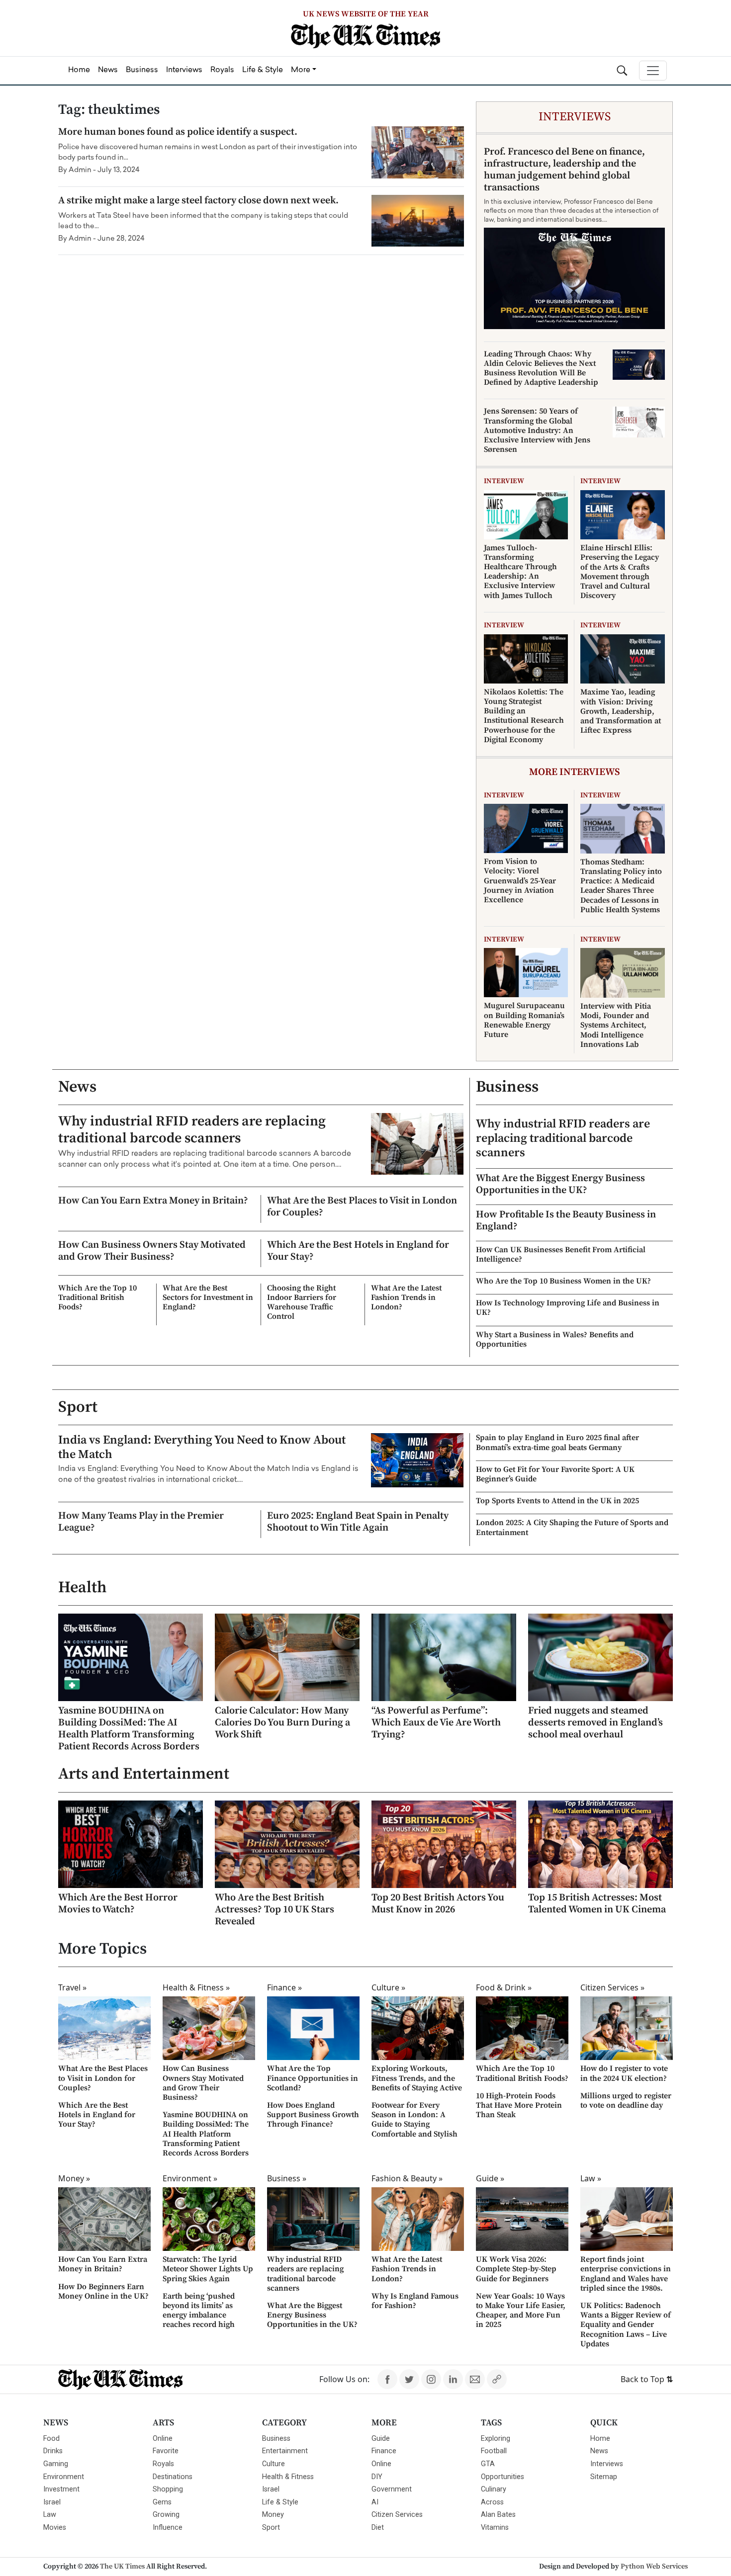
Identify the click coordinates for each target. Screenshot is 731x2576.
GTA (488, 2464)
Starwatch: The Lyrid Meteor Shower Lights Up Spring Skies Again (208, 2269)
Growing (166, 2515)
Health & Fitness (288, 2477)
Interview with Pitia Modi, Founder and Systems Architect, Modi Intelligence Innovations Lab (616, 1025)
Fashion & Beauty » (407, 2178)
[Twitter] (409, 2379)
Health (82, 1588)
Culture (274, 2464)
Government (392, 2489)
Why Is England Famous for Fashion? (415, 2301)
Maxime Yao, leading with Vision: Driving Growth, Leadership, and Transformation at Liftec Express (621, 711)
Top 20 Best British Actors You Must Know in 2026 (438, 1904)
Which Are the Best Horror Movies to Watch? (118, 1904)
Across (492, 2502)
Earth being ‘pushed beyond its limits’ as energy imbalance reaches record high (199, 2311)
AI (375, 2502)
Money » (74, 2178)
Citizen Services (397, 2515)
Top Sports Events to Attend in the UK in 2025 (557, 1501)
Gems (162, 2502)
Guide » (490, 2178)
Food (51, 2439)
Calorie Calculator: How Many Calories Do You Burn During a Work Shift (282, 1723)
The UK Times (122, 2567)
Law (50, 2515)
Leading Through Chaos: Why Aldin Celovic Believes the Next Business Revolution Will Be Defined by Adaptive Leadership (541, 368)
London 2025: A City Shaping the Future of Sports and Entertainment (572, 1527)
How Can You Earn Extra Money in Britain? (153, 1201)
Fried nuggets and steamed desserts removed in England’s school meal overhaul (595, 1723)
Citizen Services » (612, 1987)
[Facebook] (387, 2379)
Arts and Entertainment (144, 1774)
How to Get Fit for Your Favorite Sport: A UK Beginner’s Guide (555, 1474)
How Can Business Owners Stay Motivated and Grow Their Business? (152, 1251)
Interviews (607, 2464)
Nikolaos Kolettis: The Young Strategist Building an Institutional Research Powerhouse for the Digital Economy (524, 716)
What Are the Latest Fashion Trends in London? (406, 1297)
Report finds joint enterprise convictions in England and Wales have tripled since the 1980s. (626, 2274)
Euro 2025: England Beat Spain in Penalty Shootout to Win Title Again (358, 1522)
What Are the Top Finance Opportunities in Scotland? (313, 2078)
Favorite (166, 2451)
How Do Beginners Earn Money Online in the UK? (103, 2291)
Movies (55, 2528)
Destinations (173, 2477)
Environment (64, 2477)
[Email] (475, 2379)
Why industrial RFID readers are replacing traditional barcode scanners (192, 1130)
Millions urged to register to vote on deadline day (626, 2101)
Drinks (53, 2451)
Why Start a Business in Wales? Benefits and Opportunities (555, 1339)
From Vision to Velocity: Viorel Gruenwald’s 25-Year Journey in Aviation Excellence (520, 881)
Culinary (494, 2489)
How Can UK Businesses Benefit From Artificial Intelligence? (561, 1254)
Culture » (388, 1987)
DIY (377, 2477)
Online (163, 2439)
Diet (378, 2528)
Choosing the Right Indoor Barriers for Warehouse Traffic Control (302, 1302)
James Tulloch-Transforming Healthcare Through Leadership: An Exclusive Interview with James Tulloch (520, 572)
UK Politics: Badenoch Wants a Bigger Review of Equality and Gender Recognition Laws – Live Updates (626, 2325)
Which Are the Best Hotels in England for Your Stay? (358, 1251)
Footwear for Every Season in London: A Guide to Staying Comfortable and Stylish (414, 2120)
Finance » (284, 1987)
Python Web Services (654, 2567)
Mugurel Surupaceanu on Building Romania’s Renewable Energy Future (524, 1020)
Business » (287, 2178)
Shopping (168, 2489)
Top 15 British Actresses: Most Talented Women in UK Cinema (597, 1904)
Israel (52, 2502)
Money (273, 2515)
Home (600, 2439)
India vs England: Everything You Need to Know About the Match (202, 1447)
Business (507, 1087)
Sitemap (604, 2477)
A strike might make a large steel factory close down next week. (198, 201)
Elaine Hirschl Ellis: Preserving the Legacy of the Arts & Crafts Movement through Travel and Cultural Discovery (620, 572)
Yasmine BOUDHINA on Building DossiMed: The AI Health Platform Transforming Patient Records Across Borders (129, 1729)
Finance (384, 2451)
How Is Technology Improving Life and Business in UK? (568, 1308)
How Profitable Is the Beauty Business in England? (566, 1221)
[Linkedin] (453, 2379)
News (77, 1087)
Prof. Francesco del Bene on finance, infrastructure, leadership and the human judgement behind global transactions (564, 170)
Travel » (72, 1987)
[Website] (497, 2379)
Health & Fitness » (196, 1987)
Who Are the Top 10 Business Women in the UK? (563, 1281)
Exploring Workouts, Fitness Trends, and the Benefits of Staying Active (417, 2078)
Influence (168, 2528)
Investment (61, 2489)
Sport (78, 1407)
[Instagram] (431, 2379)
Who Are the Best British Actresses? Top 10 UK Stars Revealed (274, 1910)
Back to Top (647, 2379)
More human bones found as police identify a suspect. (178, 132)
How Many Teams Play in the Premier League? (141, 1522)
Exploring (496, 2439)
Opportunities (503, 2477)
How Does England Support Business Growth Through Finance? (313, 2115)
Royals (163, 2464)
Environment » (190, 2178)
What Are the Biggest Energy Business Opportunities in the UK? (560, 1184)
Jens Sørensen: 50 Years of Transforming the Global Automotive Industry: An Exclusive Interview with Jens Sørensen (537, 430)
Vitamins (495, 2528)
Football (494, 2451)
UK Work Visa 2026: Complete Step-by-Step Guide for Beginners (516, 2269)
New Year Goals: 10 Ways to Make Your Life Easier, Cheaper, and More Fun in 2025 (521, 2311)
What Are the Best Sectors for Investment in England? (208, 1297)
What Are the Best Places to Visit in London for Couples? (362, 1207)
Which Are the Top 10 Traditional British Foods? (97, 1297)
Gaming (56, 2464)
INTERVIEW (504, 481)
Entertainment (285, 2451)
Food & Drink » (504, 1987)
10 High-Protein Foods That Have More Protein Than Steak (519, 2105)
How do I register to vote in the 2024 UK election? (624, 2073)
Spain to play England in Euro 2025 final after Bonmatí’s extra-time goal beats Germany (557, 1442)
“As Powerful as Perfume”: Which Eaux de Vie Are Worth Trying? (436, 1723)
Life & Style (280, 2502)
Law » (591, 2178)
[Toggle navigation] (653, 71)
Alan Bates (498, 2515)
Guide (381, 2439)
